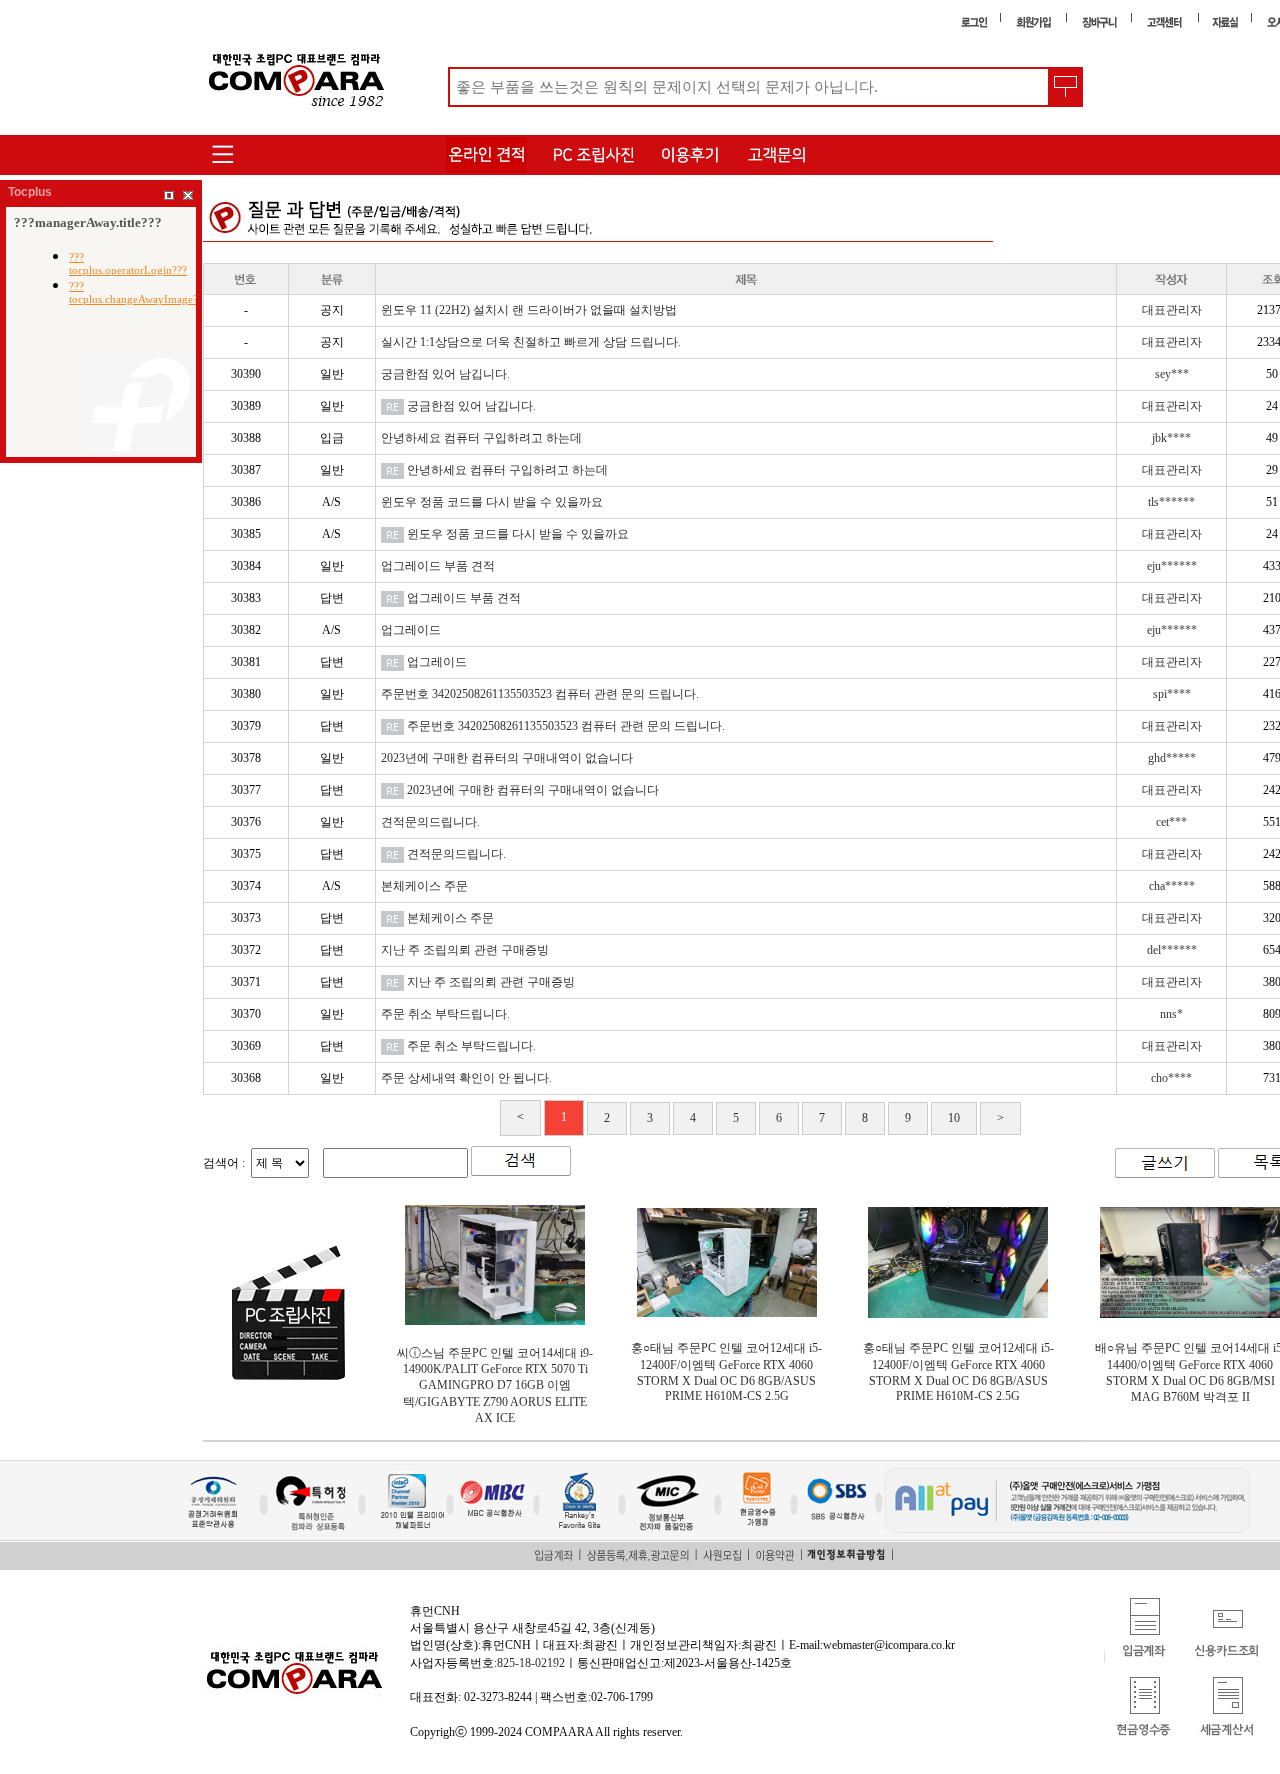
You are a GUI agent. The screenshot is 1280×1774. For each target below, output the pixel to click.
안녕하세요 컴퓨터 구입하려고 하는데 (481, 438)
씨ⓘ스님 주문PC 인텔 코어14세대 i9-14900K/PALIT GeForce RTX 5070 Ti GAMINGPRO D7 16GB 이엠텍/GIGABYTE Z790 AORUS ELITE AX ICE (495, 1385)
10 (954, 1118)
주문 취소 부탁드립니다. (445, 1014)
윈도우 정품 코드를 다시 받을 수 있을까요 (492, 502)
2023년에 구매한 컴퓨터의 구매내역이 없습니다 (507, 758)
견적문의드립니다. (430, 822)
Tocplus (30, 192)
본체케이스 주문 (424, 886)
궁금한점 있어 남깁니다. (445, 374)
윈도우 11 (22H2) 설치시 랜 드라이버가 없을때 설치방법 (529, 310)
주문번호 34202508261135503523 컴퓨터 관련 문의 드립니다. (540, 694)
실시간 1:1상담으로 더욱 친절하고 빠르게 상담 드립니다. (531, 342)
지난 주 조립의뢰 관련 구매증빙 (465, 950)
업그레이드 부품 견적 (438, 566)
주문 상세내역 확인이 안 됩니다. (466, 1078)
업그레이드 (411, 630)
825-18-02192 (531, 1663)
